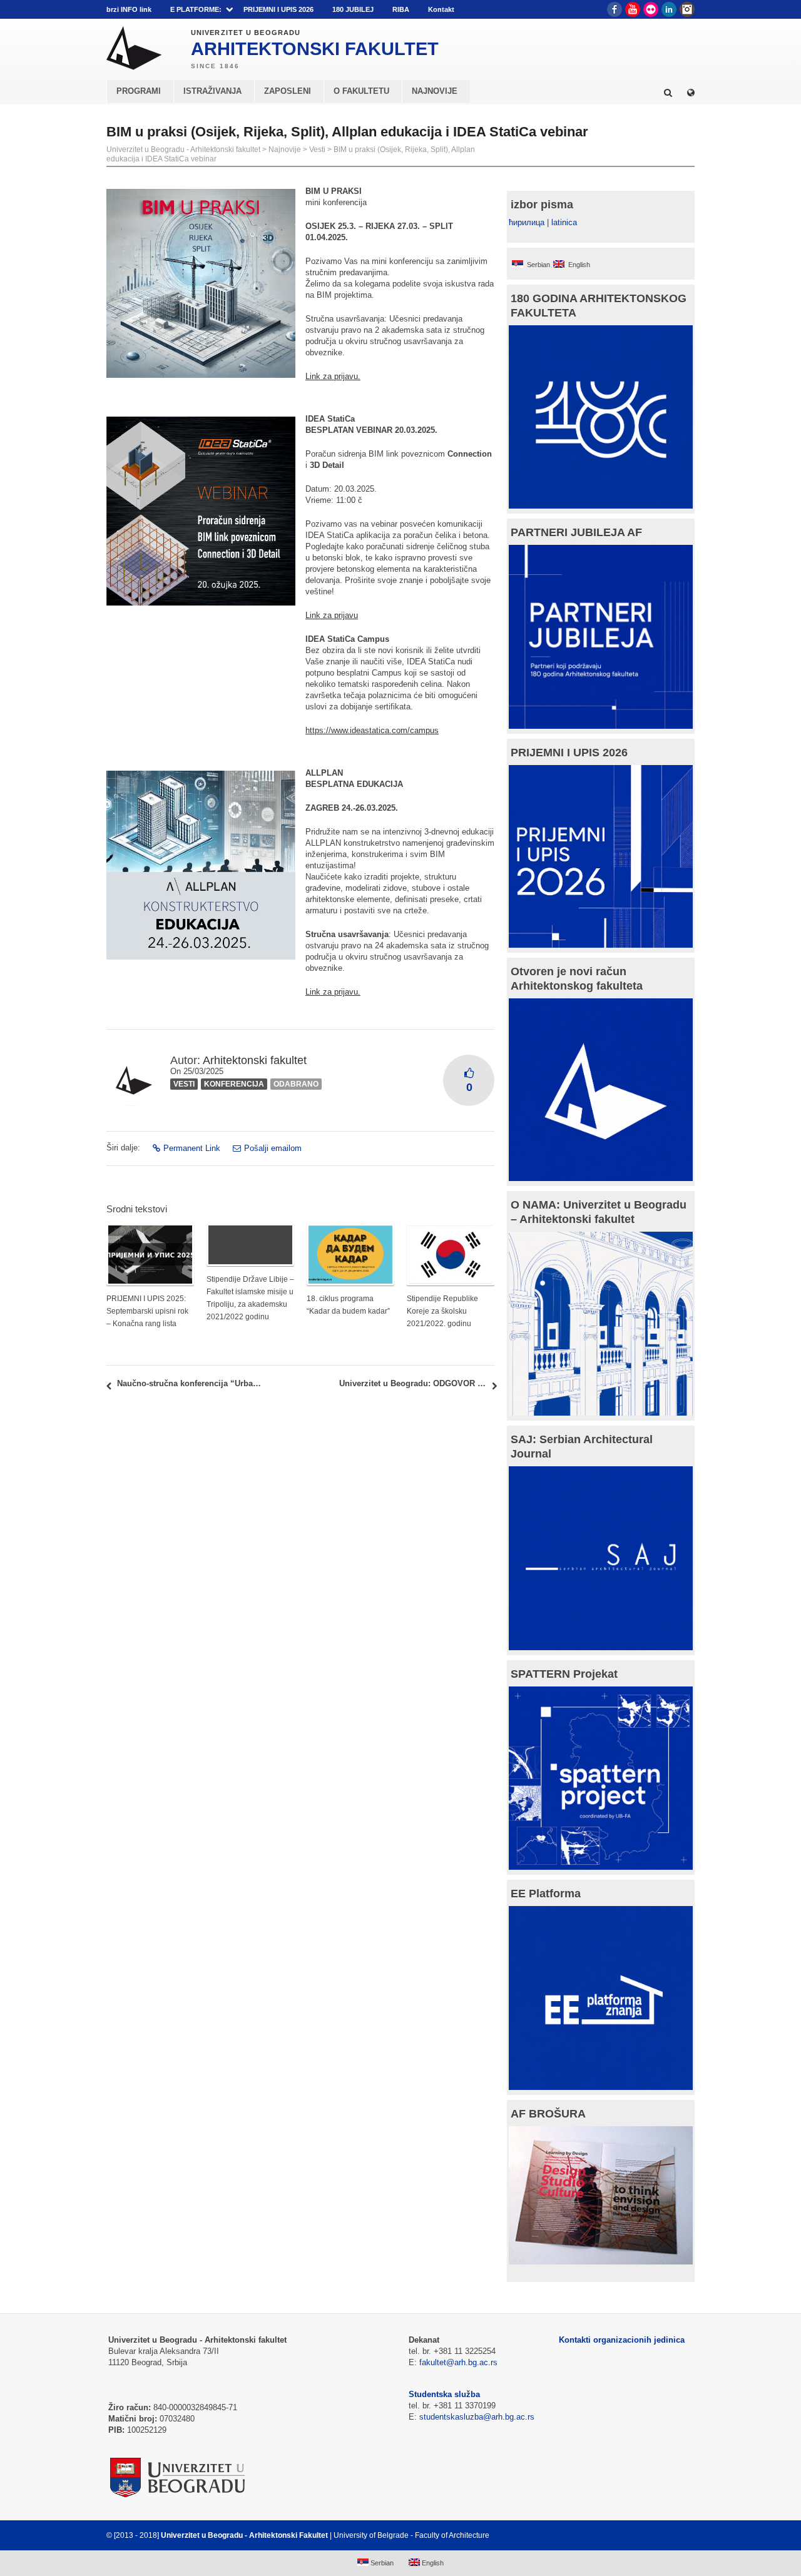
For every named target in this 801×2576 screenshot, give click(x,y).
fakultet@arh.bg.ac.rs (458, 2362)
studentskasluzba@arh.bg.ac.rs (477, 2417)
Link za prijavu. (333, 376)
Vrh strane (664, 2535)
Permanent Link (192, 1148)
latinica (564, 222)
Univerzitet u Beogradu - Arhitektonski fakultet (183, 150)
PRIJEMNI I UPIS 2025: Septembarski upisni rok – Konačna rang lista (147, 1311)
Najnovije (285, 150)
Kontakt (441, 9)
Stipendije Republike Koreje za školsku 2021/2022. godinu (442, 1311)
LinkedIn (669, 9)
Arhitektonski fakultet (255, 1060)
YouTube (633, 9)
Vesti (317, 150)
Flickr (651, 9)
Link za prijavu (332, 615)
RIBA (401, 9)
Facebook (615, 9)
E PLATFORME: (196, 9)
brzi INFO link (129, 9)
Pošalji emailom (273, 1148)
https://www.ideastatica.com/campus (372, 730)
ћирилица (527, 222)
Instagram (687, 9)
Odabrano (296, 1084)
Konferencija (234, 1084)
